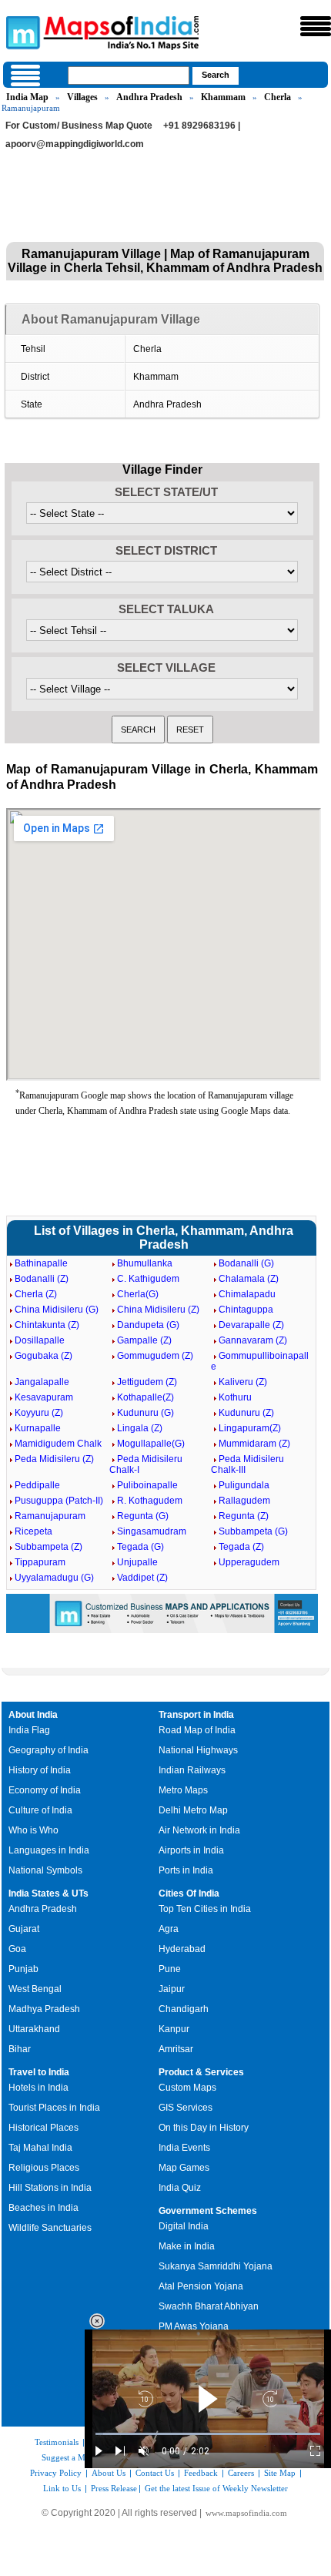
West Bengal (35, 1989)
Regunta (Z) (244, 1516)
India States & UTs (48, 1893)
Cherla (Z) (36, 1294)
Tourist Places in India (54, 2108)
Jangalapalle (42, 1382)
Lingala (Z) (140, 1428)
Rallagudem (244, 1501)
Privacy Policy (56, 2473)
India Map (27, 97)
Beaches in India (43, 2208)
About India (33, 1715)
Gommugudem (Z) (155, 1356)
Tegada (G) (140, 1547)
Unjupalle (137, 1562)
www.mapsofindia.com (246, 2513)
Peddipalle (37, 1485)
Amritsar (176, 2049)
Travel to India (39, 2072)
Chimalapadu (247, 1294)
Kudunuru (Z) (246, 1413)
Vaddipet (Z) (142, 1578)
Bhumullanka (145, 1263)
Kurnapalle (38, 1428)
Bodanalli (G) (246, 1263)
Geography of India (48, 1750)
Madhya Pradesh (44, 2009)
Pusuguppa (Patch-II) (59, 1501)
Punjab (23, 1969)
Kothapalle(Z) (145, 1397)
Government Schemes (208, 2211)
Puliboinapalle (147, 1485)
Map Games (184, 2168)
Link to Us (62, 2488)
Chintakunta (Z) (47, 1325)
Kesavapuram (44, 1397)
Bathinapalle (41, 1263)
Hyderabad (182, 1949)
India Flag (29, 1730)
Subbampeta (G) (253, 1531)
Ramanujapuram (50, 1516)
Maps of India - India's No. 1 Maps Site (21, 32)
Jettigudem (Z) (147, 1382)
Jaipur (172, 1989)
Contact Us (155, 2473)
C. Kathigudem (148, 1279)
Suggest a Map (68, 2457)
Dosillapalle (40, 1340)
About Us (109, 2473)
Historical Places (43, 2128)
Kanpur (174, 2029)
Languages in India (49, 1850)
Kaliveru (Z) (243, 1382)
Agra (169, 1929)
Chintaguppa (246, 1310)
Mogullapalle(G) (151, 1444)
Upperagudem (249, 1562)
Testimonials (57, 2442)
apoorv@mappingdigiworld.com (75, 144)
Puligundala (244, 1485)
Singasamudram (152, 1531)
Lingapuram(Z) (250, 1428)
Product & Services (201, 2072)
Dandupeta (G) (148, 1325)
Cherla (278, 97)
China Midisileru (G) (57, 1310)
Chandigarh (184, 2009)
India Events (184, 2148)
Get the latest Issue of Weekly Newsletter (216, 2488)
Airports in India (191, 1850)
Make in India (187, 2246)
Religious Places (44, 2168)
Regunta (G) (143, 1516)
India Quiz (180, 2188)
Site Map (280, 2473)
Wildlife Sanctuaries (50, 2228)
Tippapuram (40, 1562)
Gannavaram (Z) (253, 1340)
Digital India (184, 2226)
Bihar (20, 2049)
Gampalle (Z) (144, 1340)
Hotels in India (38, 2088)
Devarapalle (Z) (251, 1325)
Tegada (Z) (241, 1547)
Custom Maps (187, 2088)
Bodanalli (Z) (42, 1279)
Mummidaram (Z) (254, 1444)
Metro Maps (183, 1790)
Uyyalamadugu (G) (54, 1578)
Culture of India (40, 1810)
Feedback (201, 2473)
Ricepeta (33, 1531)
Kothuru (235, 1397)
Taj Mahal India (40, 2148)
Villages (82, 97)
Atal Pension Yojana (201, 2286)
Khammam (223, 97)
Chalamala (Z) (249, 1279)
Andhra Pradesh (149, 97)
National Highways (198, 1750)
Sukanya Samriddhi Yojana (216, 2266)
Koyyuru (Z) (39, 1413)
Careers (241, 2473)
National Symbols (45, 1870)
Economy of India (45, 1790)
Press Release (114, 2488)
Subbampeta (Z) (48, 1547)
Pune (170, 1969)
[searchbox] (129, 75)
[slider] (208, 2434)
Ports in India (186, 1870)
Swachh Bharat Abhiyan (209, 2306)
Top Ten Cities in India (205, 1909)
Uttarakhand (34, 2029)
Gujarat (24, 1929)
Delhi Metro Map (193, 1810)
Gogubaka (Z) (43, 1356)
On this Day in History (204, 2128)
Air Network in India (199, 1830)
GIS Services (186, 2108)
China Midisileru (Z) (158, 1310)
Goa (17, 1949)
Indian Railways (192, 1770)
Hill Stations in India (50, 2188)
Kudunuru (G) (145, 1413)
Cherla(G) (138, 1294)
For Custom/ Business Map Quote (79, 126)
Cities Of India (189, 1893)
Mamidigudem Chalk (58, 1444)
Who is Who (33, 1830)
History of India (40, 1770)
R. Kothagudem (150, 1501)
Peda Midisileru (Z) (54, 1459)
